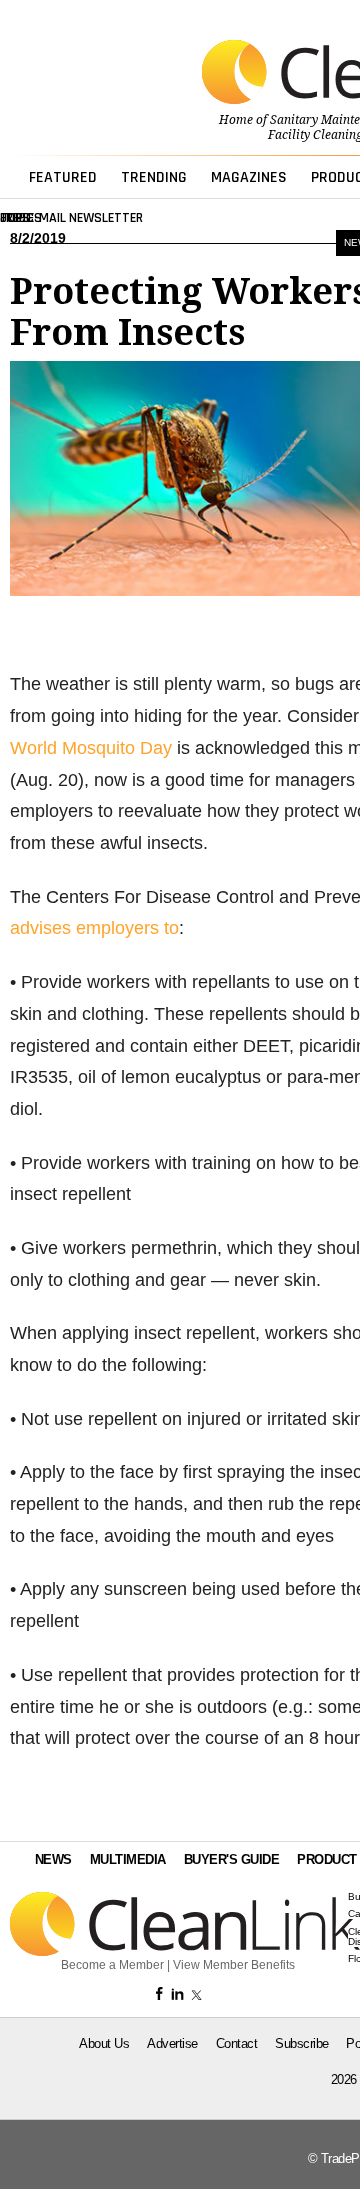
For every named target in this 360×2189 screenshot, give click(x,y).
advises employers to (94, 928)
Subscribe (302, 2043)
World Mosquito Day (91, 748)
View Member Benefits (234, 1965)
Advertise (172, 2043)
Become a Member (112, 1965)
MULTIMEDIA (128, 1859)
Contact (237, 2043)
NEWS (53, 1859)
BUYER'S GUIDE (232, 1859)
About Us (104, 2043)
